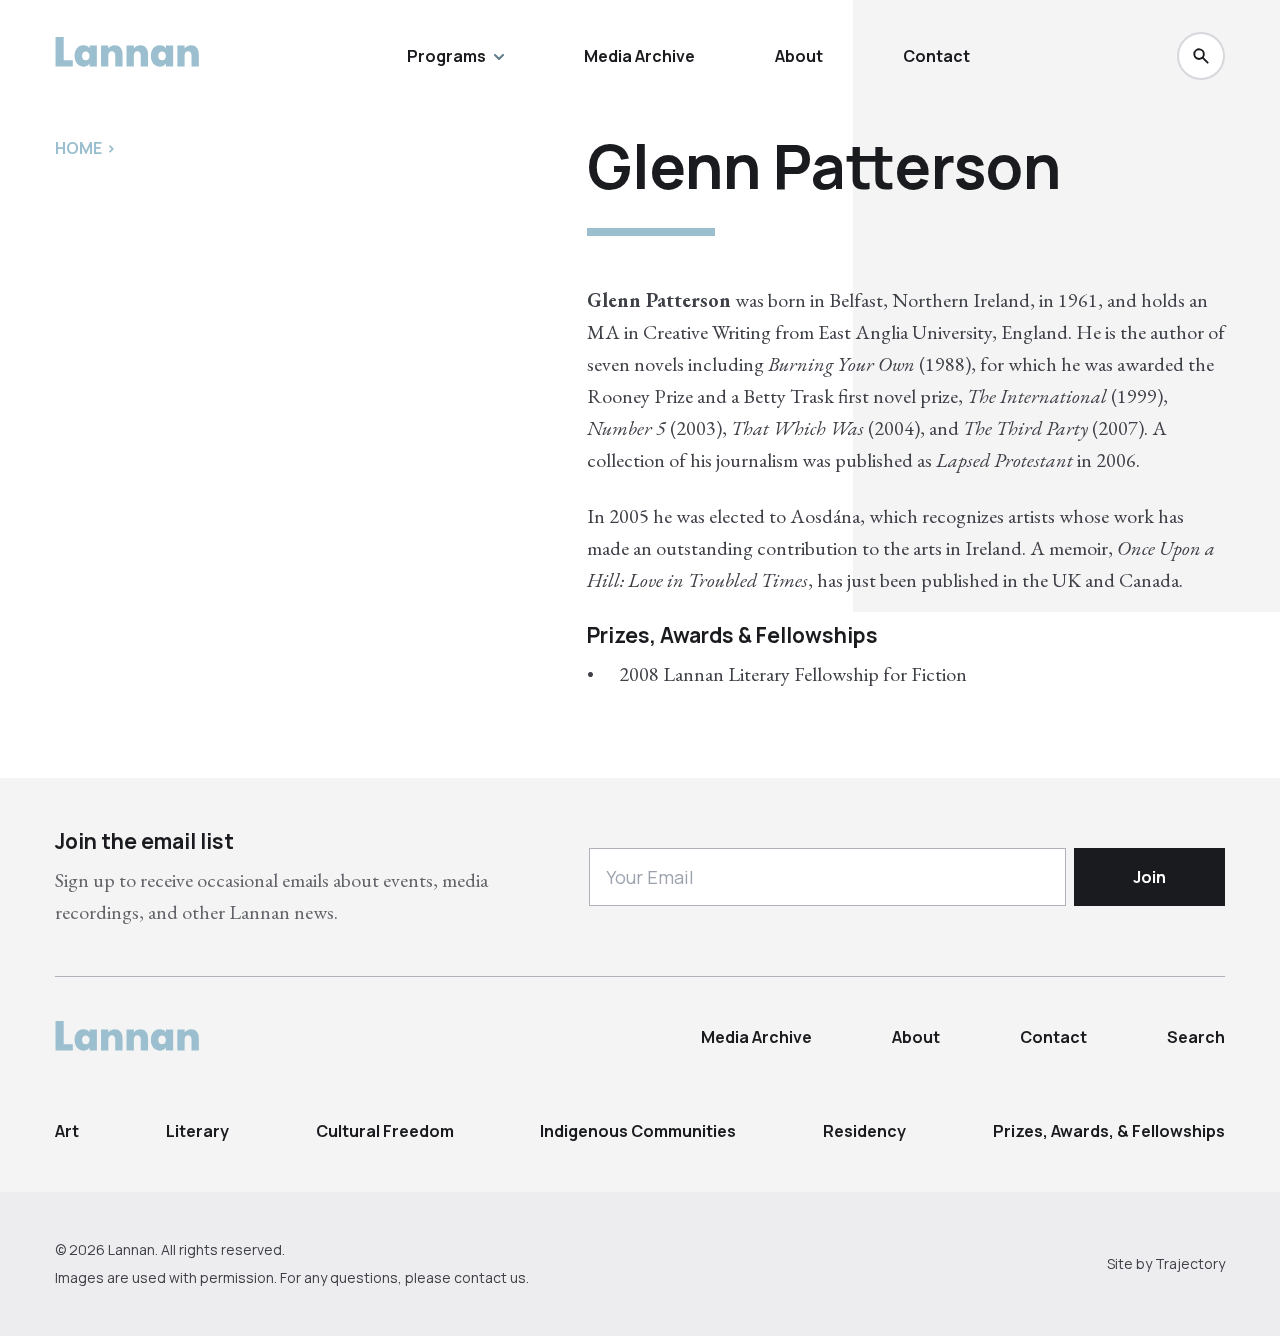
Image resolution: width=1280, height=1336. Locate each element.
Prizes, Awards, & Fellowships (1109, 1131)
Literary (197, 1131)
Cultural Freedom (385, 1131)
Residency (864, 1131)
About (799, 56)
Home (78, 148)
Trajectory (1190, 1263)
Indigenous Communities (638, 1131)
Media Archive (639, 56)
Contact (936, 56)
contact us (490, 1277)
